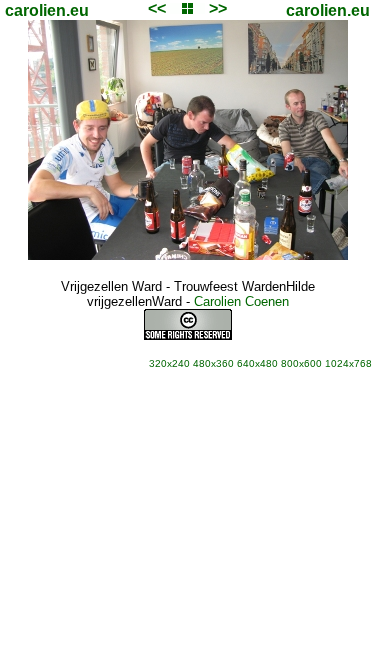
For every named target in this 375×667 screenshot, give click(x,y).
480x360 (213, 363)
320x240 (169, 363)
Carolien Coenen (241, 301)
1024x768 (348, 363)
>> (218, 8)
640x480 (257, 363)
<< (157, 8)
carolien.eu (47, 10)
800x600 (301, 363)
